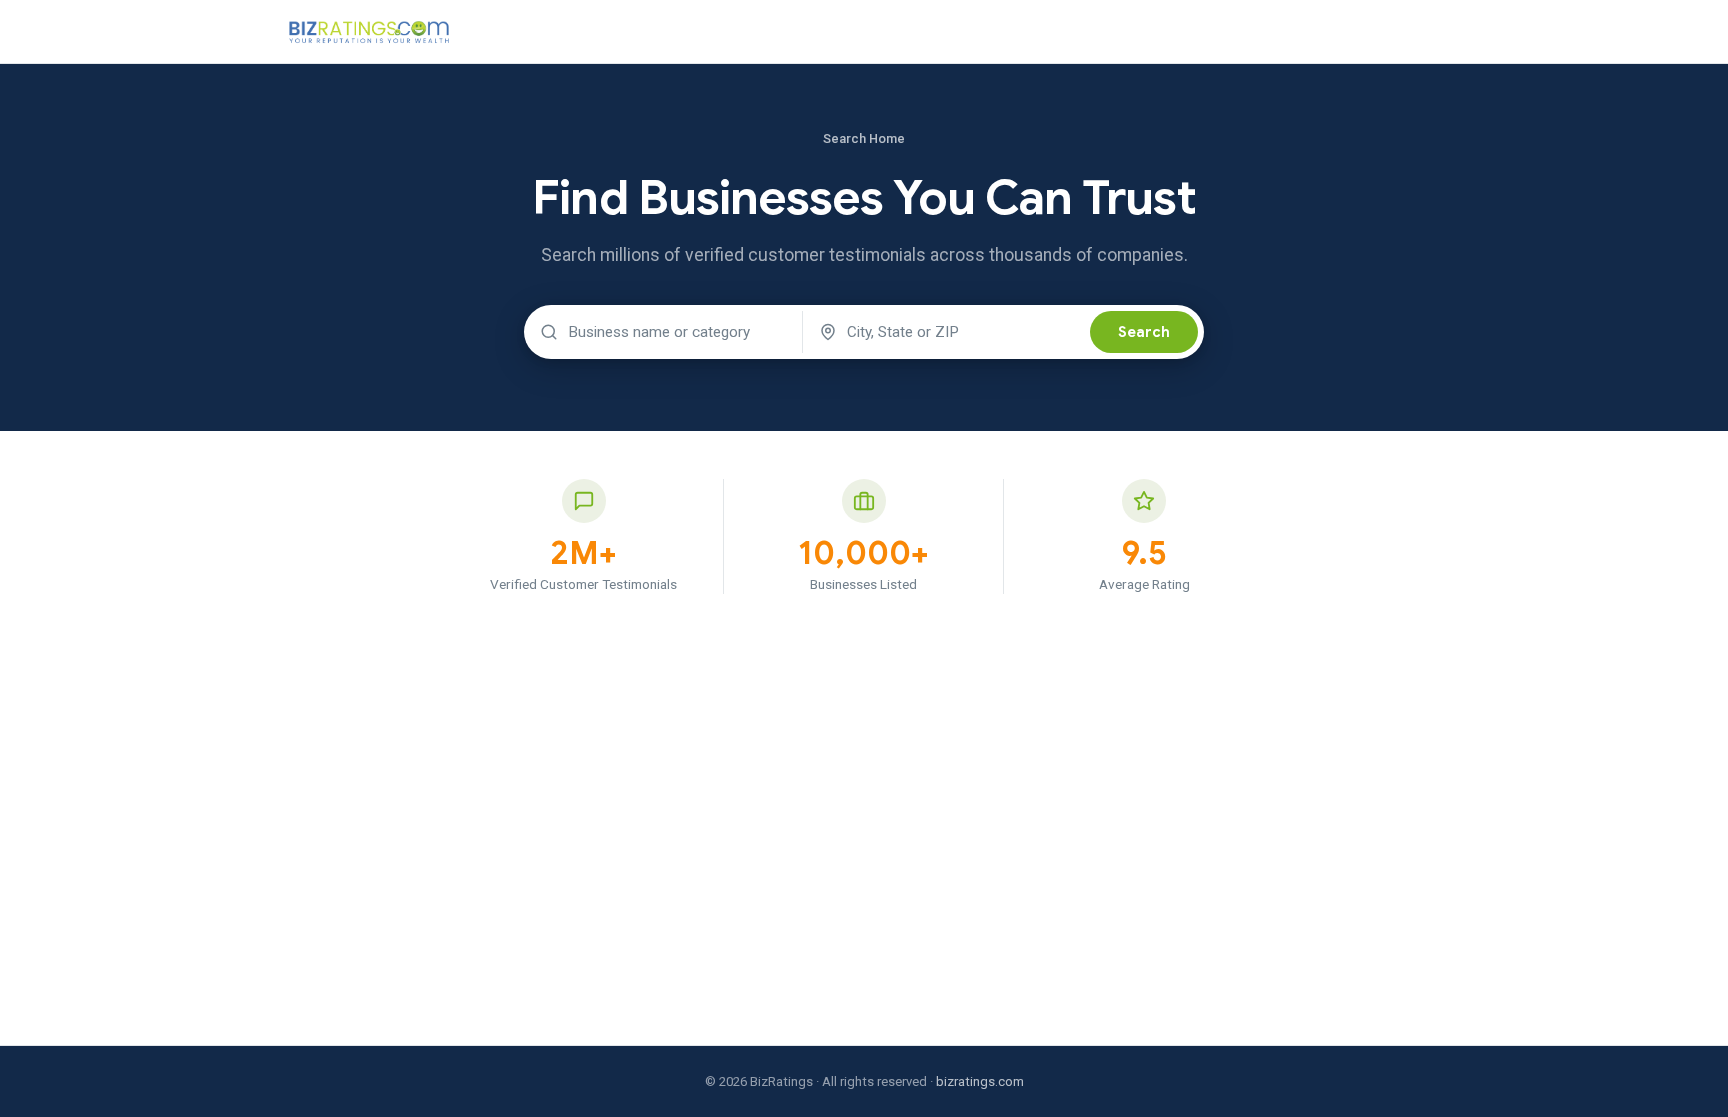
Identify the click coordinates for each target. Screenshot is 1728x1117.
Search (1144, 332)
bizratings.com (980, 1081)
